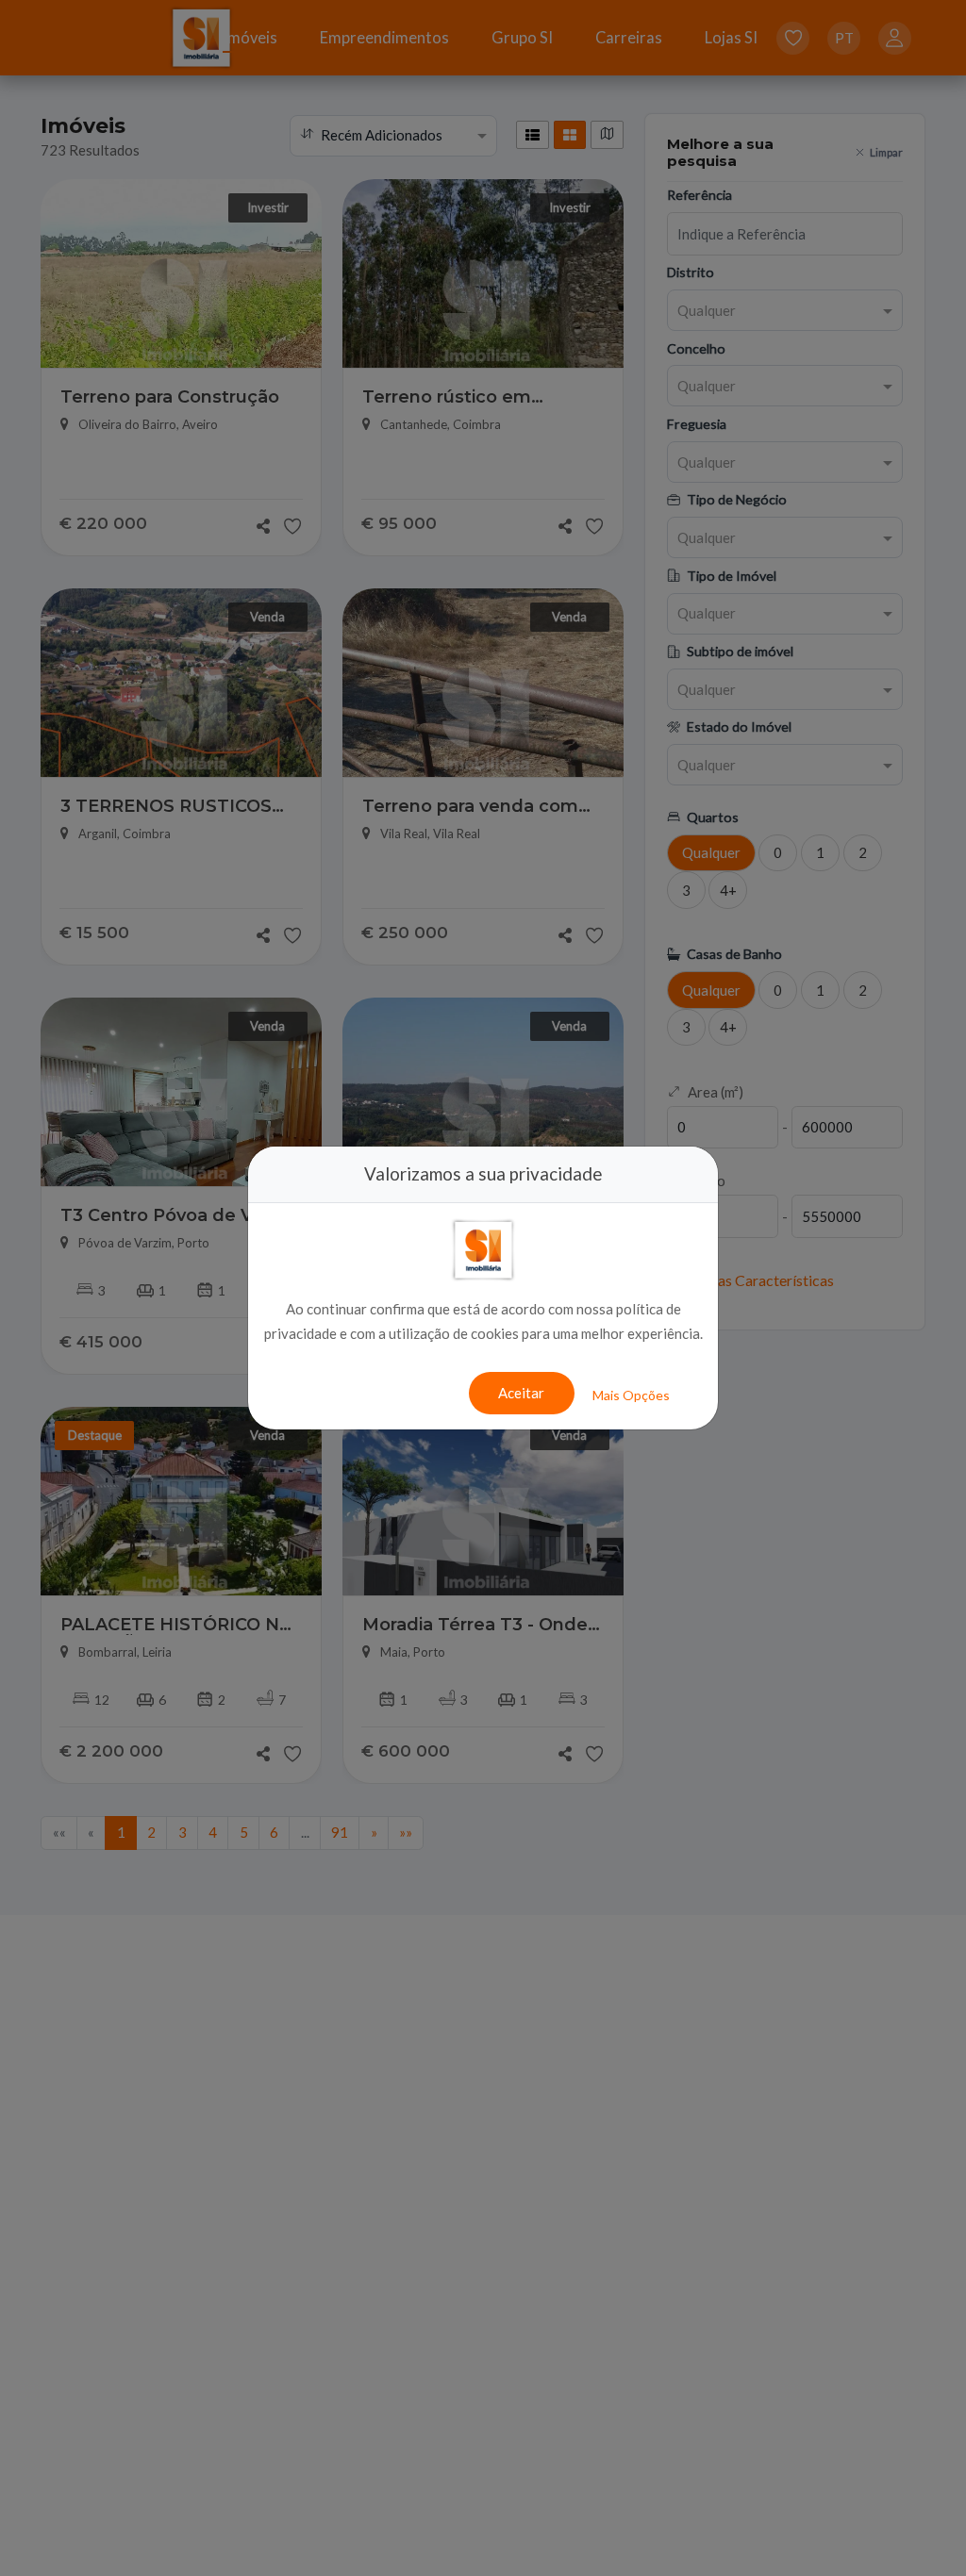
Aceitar (521, 1393)
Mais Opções (631, 1395)
